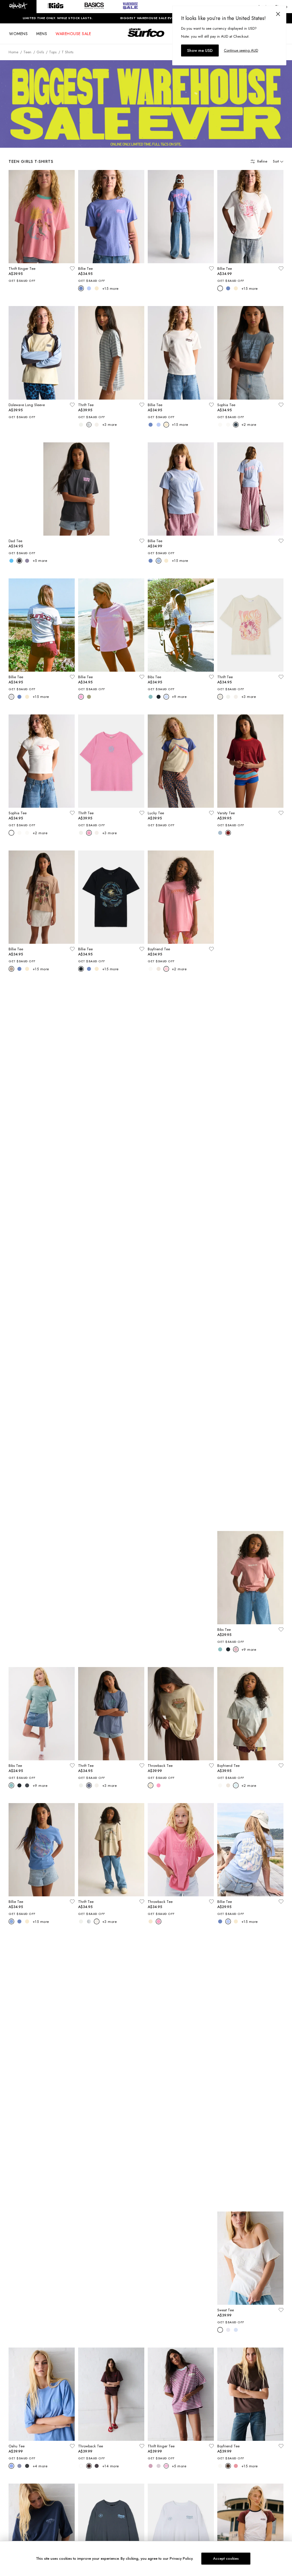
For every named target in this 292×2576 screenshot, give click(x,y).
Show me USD (200, 50)
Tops (53, 52)
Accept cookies (226, 2558)
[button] (18, 7)
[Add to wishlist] (72, 268)
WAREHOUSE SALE (73, 34)
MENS (42, 34)
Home (13, 52)
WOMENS (18, 34)
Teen (27, 52)
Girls (40, 52)
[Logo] (146, 38)
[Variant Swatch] (81, 288)
